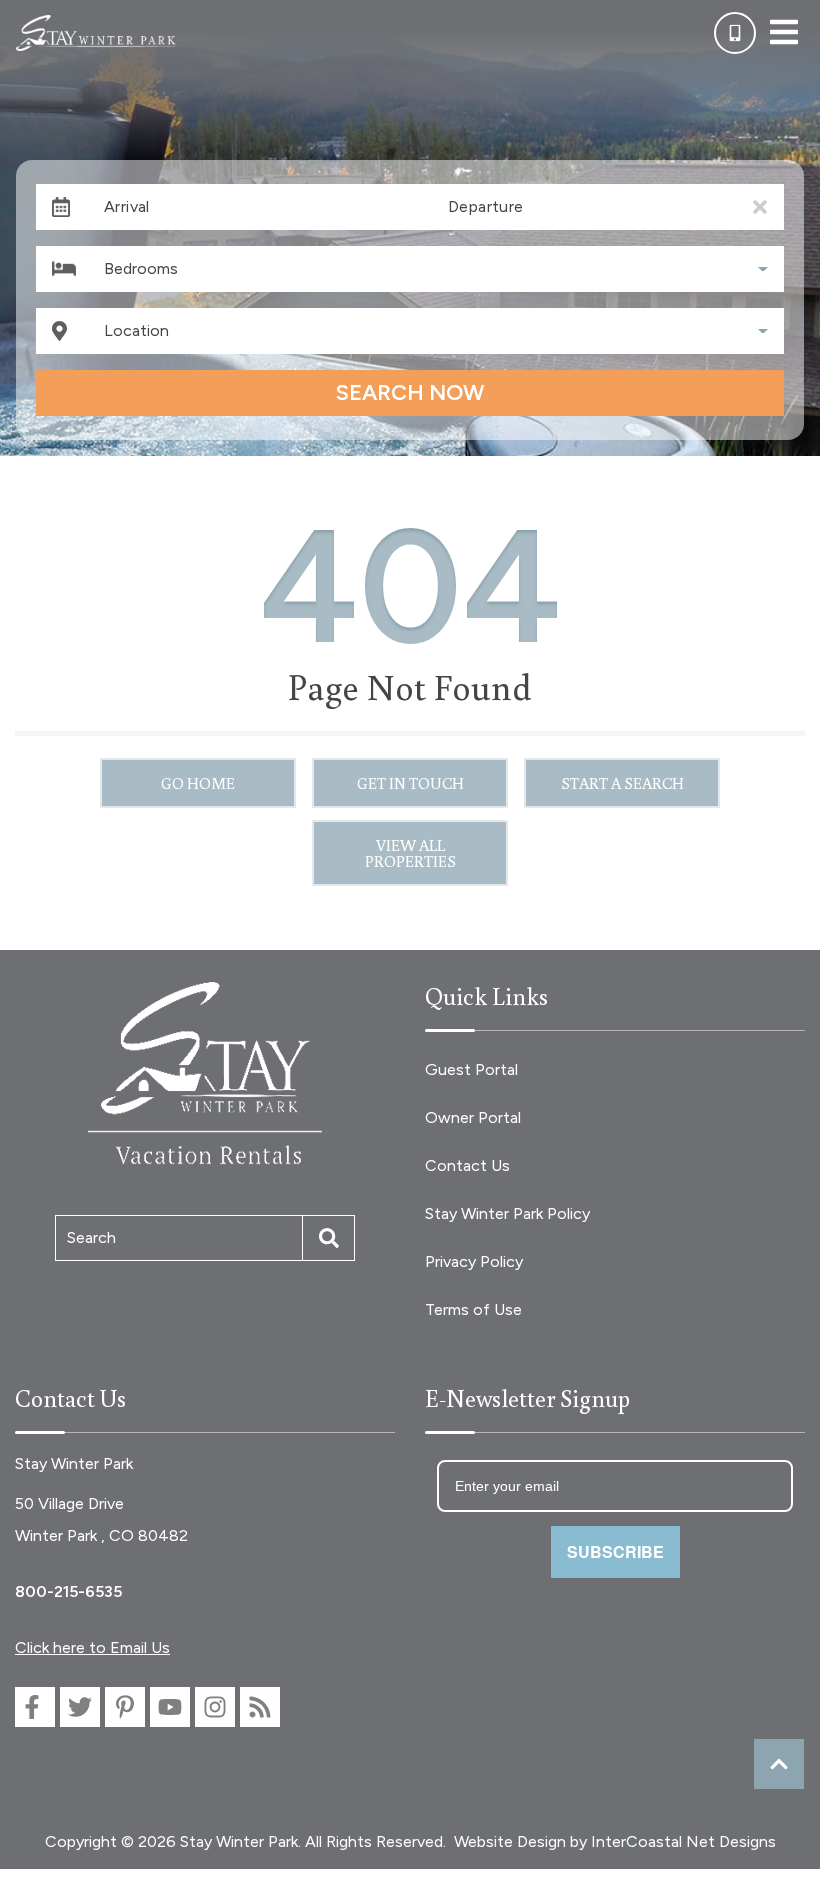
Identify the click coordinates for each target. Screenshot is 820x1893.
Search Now (410, 392)
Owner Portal (473, 1117)
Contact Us (467, 1165)
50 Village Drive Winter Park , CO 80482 (101, 1519)
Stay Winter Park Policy (507, 1213)
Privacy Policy (474, 1261)
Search (91, 1237)
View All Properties (410, 853)
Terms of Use (473, 1309)
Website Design (510, 1841)
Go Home (198, 783)
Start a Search (622, 783)
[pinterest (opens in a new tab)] (125, 1707)
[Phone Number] (735, 33)
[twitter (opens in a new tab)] (80, 1707)
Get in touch (410, 783)
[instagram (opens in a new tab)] (215, 1707)
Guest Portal (471, 1069)
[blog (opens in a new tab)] (260, 1707)
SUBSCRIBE (615, 1551)
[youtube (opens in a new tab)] (170, 1707)
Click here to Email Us (92, 1647)
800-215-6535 (68, 1591)
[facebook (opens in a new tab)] (35, 1707)
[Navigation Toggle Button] (784, 32)
